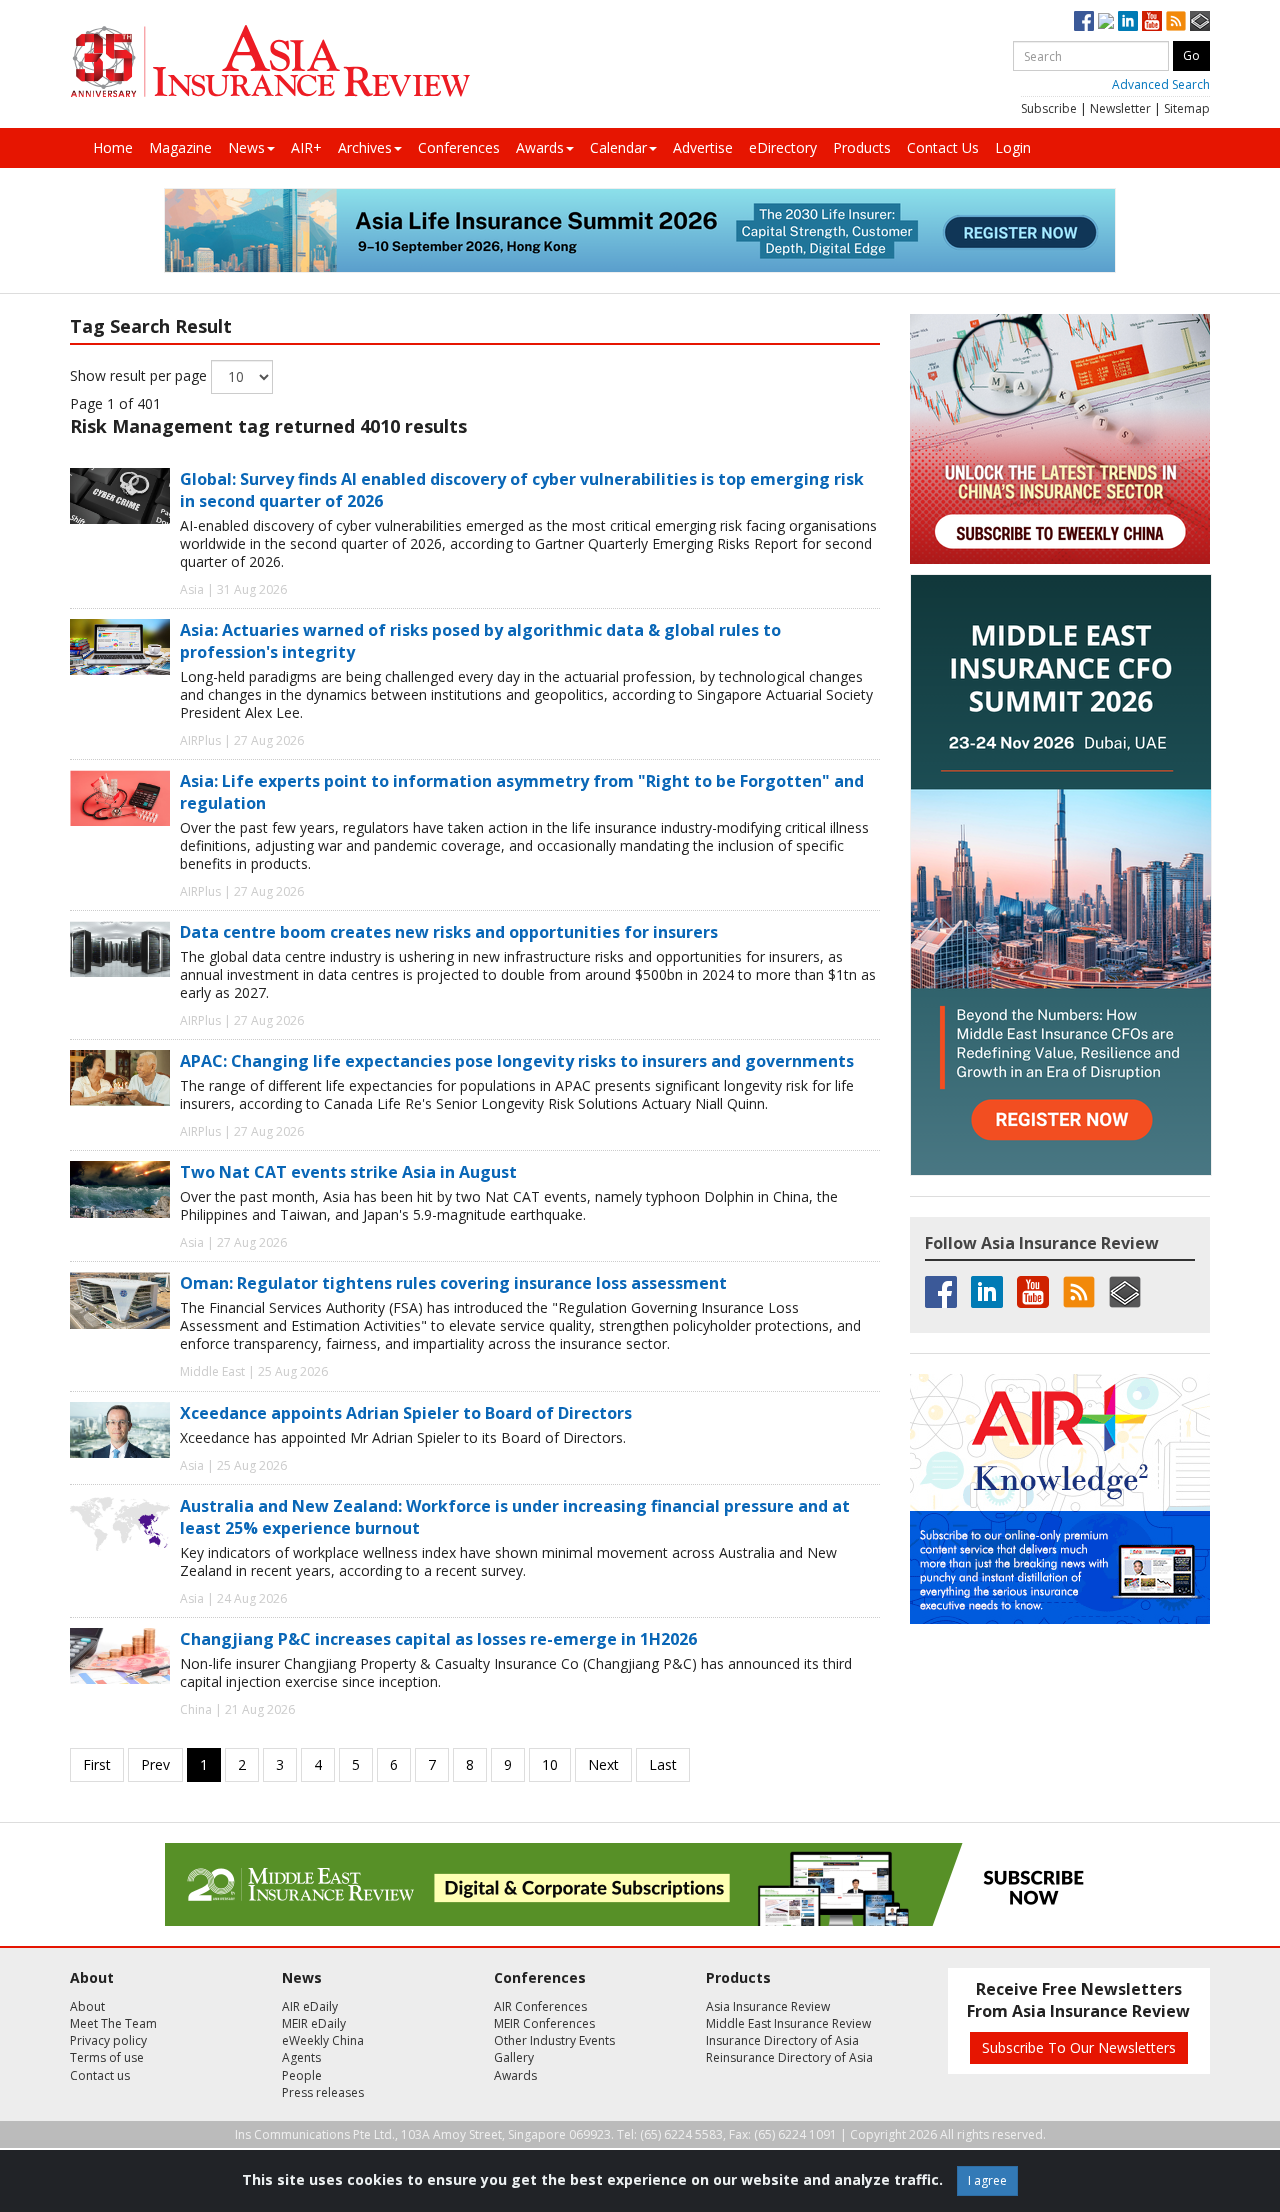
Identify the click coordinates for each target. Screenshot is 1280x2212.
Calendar (618, 147)
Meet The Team (113, 2023)
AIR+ (306, 147)
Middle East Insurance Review (788, 2023)
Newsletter (1120, 108)
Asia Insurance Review (768, 2006)
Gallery (514, 2057)
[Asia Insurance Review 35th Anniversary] (270, 61)
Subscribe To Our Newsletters (1079, 2047)
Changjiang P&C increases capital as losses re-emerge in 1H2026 (438, 1639)
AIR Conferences (540, 2006)
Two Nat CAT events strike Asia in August (348, 1172)
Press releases (323, 2092)
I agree (987, 2180)
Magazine (180, 147)
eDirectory (783, 147)
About (87, 2006)
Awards (540, 147)
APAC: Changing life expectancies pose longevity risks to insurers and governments (517, 1061)
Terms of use (107, 2057)
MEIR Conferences (544, 2023)
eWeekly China (323, 2040)
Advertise (703, 147)
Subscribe (1049, 108)
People (302, 2075)
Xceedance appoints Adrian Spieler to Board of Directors (406, 1413)
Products (862, 147)
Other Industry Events (554, 2040)
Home (113, 147)
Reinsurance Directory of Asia (789, 2057)
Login (1013, 147)
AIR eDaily (310, 2006)
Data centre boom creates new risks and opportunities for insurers (449, 932)
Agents (301, 2057)
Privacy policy (108, 2040)
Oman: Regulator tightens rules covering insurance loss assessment (453, 1283)
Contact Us (943, 147)
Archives (365, 147)
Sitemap (1187, 108)
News (246, 147)
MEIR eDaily (314, 2023)
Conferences (459, 147)
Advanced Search (1161, 84)
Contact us (100, 2075)
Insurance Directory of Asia (782, 2040)
